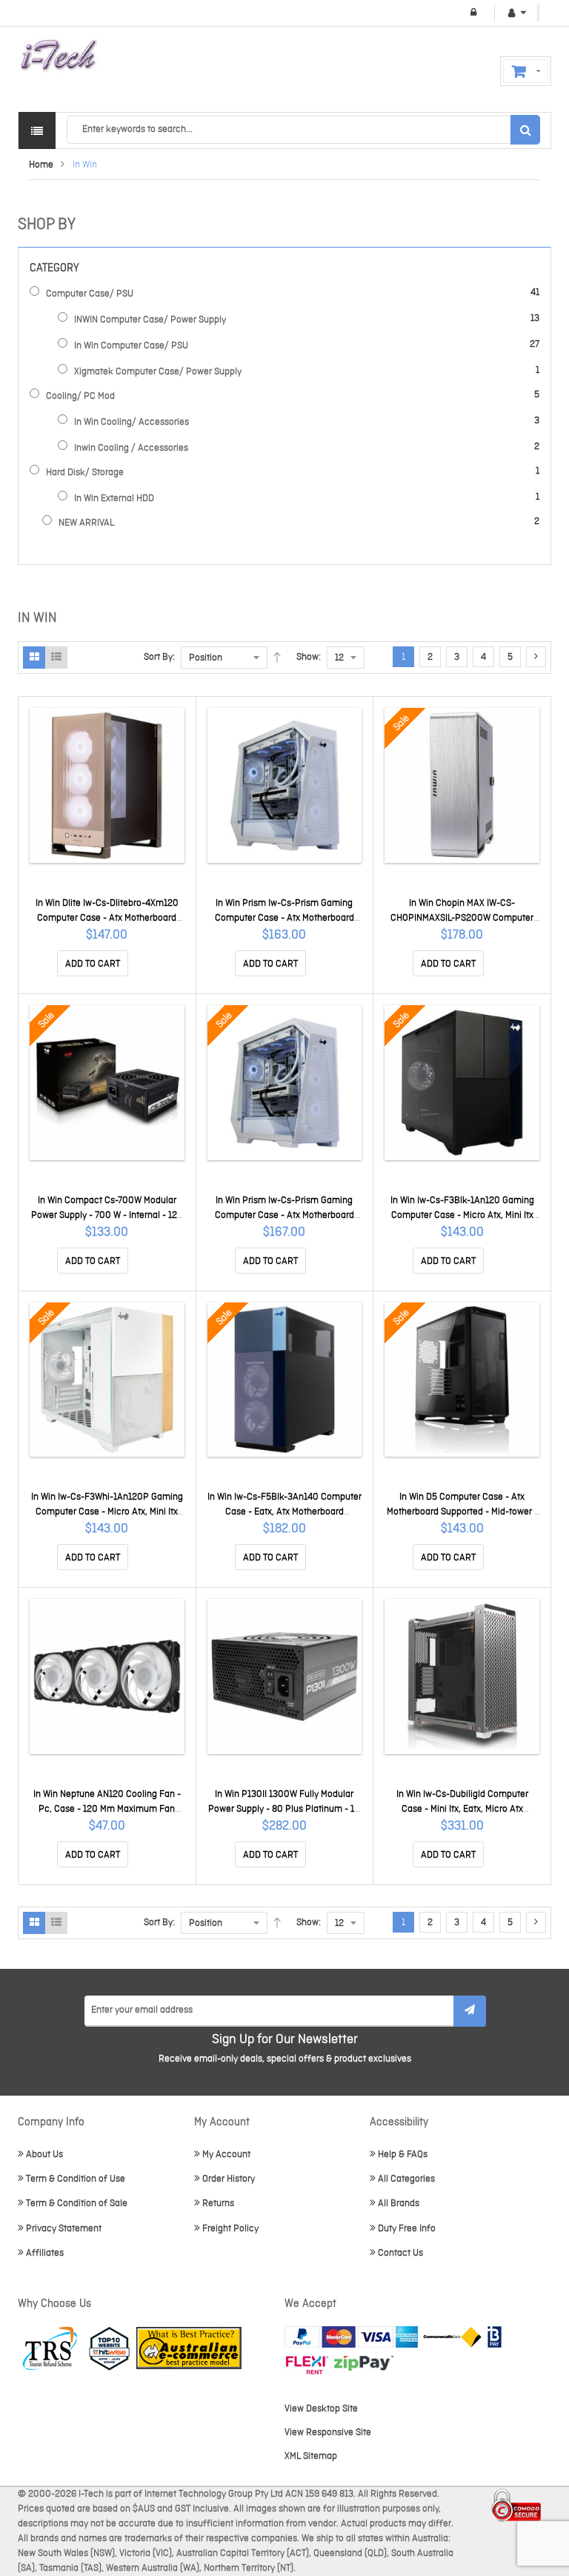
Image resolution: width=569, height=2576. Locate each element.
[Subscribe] (470, 2011)
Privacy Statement (64, 2229)
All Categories (406, 2179)
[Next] (536, 657)
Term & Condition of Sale (77, 2203)
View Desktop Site (321, 2409)
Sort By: (159, 657)
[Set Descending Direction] (277, 658)
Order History (229, 2179)
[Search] (525, 130)
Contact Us (400, 2253)
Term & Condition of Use (76, 2179)
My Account (226, 2155)
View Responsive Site (328, 2433)
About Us (44, 2155)
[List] (56, 658)
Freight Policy (230, 2229)
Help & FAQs (403, 2155)
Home (41, 165)
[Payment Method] (452, 2337)
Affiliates (45, 2253)
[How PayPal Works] (351, 2337)
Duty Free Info (407, 2229)
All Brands (399, 2203)
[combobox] (303, 130)
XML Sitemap (311, 2456)
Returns (218, 2203)
